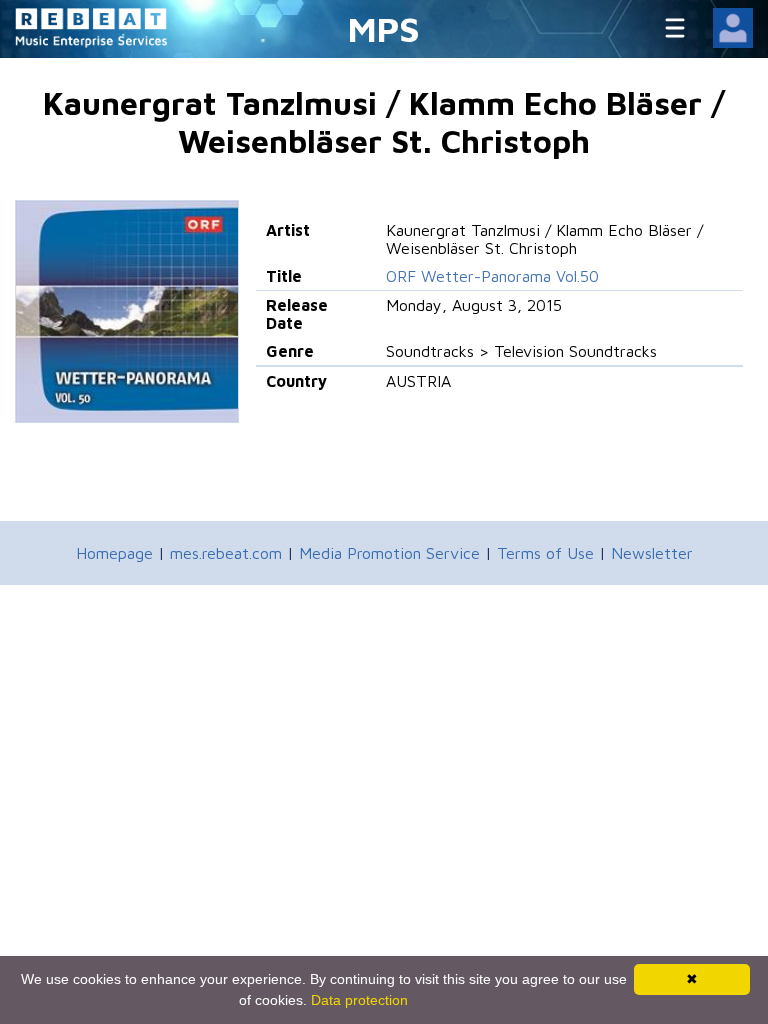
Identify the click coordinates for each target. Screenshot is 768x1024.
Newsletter (652, 553)
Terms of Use (545, 553)
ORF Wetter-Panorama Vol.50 (492, 276)
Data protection (359, 1000)
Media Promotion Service (389, 553)
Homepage (114, 553)
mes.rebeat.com (226, 553)
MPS (384, 28)
